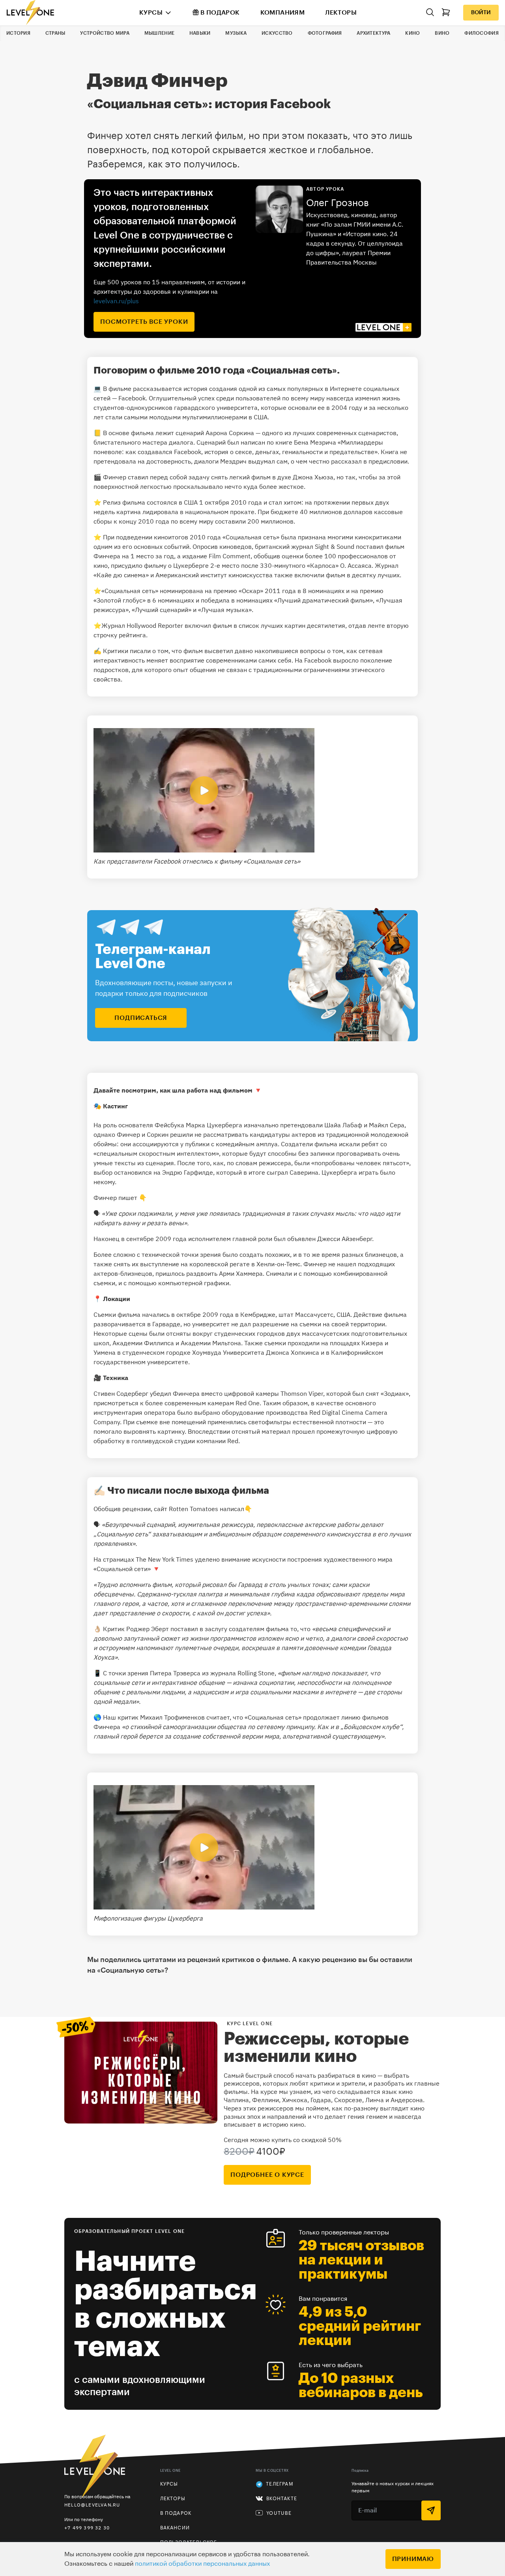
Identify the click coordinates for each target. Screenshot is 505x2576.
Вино (442, 33)
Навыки (200, 33)
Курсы (151, 13)
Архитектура (373, 33)
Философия (482, 33)
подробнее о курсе (267, 2175)
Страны (55, 33)
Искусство (277, 33)
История (18, 33)
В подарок (220, 13)
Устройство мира (105, 33)
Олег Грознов (338, 203)
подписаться (141, 1018)
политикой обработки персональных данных (202, 2564)
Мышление (159, 33)
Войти (481, 13)
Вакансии (175, 2528)
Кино (412, 33)
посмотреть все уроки (144, 322)
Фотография (325, 33)
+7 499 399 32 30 (87, 2528)
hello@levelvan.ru (92, 2505)
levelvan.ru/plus (116, 301)
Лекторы (341, 13)
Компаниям (283, 13)
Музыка (236, 33)
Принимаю (413, 2559)
